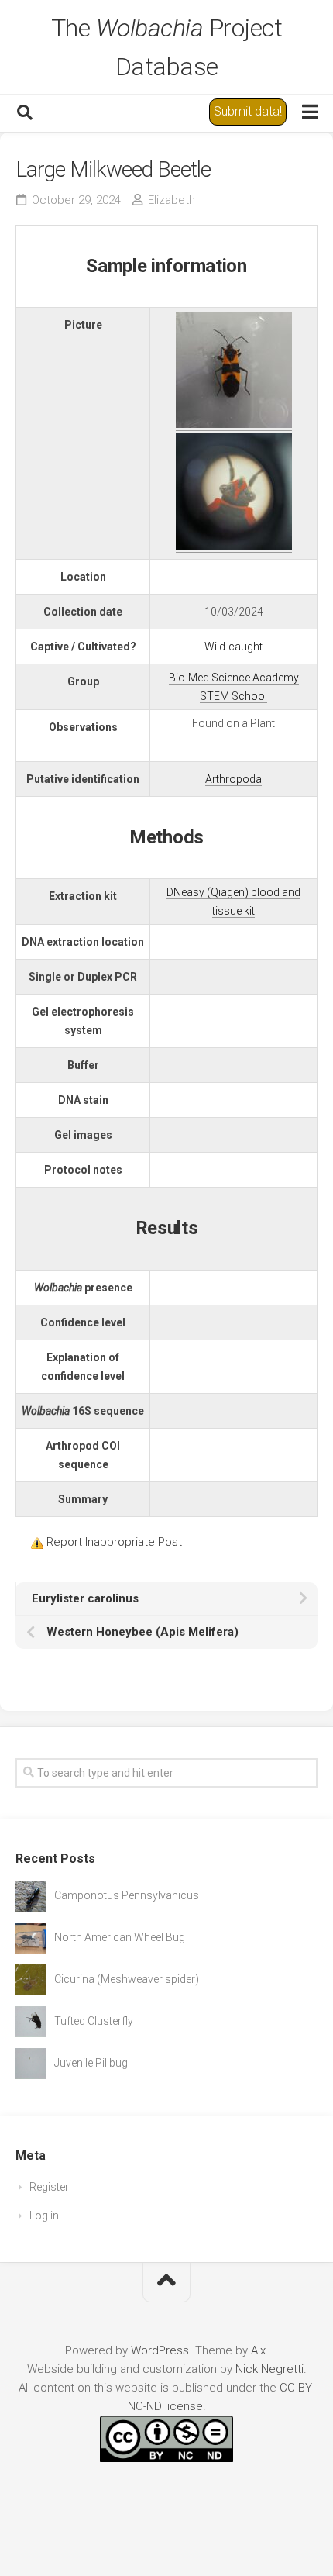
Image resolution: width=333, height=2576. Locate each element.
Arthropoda (233, 779)
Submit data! (248, 111)
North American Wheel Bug (120, 1937)
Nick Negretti (269, 2369)
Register (49, 2187)
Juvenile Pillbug (91, 2063)
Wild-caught (233, 647)
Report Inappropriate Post (114, 1542)
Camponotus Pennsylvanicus (127, 1895)
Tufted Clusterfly (94, 2021)
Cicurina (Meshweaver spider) (127, 1979)
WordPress (160, 2350)
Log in (44, 2216)
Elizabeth (172, 200)
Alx (258, 2350)
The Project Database (167, 47)
